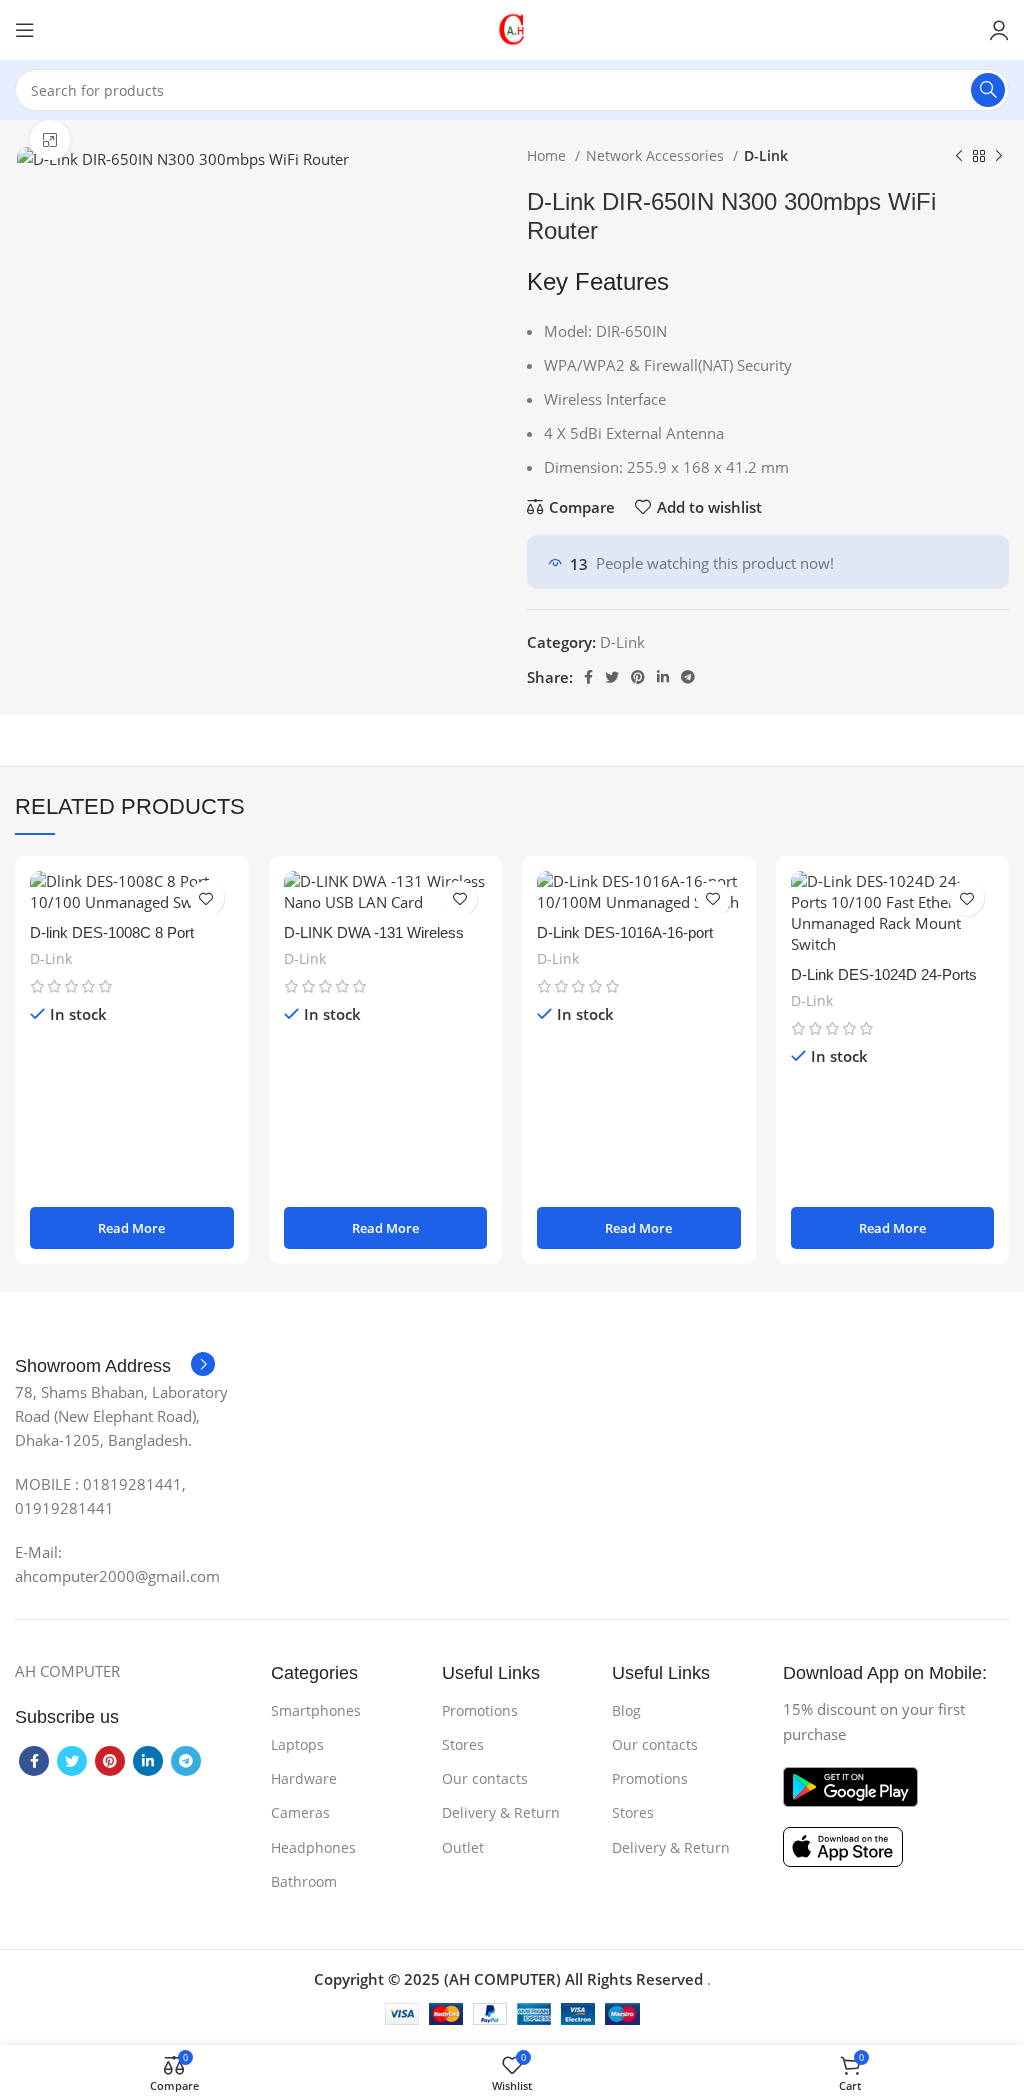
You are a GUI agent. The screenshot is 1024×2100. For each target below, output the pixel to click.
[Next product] (999, 156)
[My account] (999, 30)
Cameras (300, 1812)
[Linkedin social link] (663, 677)
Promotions (480, 1710)
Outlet (463, 1847)
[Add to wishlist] (206, 898)
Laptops (297, 1744)
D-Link (766, 155)
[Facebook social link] (588, 677)
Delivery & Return (501, 1812)
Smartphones (316, 1710)
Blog (626, 1710)
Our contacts (485, 1778)
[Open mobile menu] (25, 30)
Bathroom (304, 1881)
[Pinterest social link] (638, 677)
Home (548, 155)
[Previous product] (959, 156)
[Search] (988, 90)
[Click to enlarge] (50, 140)
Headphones (313, 1847)
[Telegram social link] (688, 677)
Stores (463, 1744)
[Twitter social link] (612, 677)
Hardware (304, 1778)
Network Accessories (657, 155)
